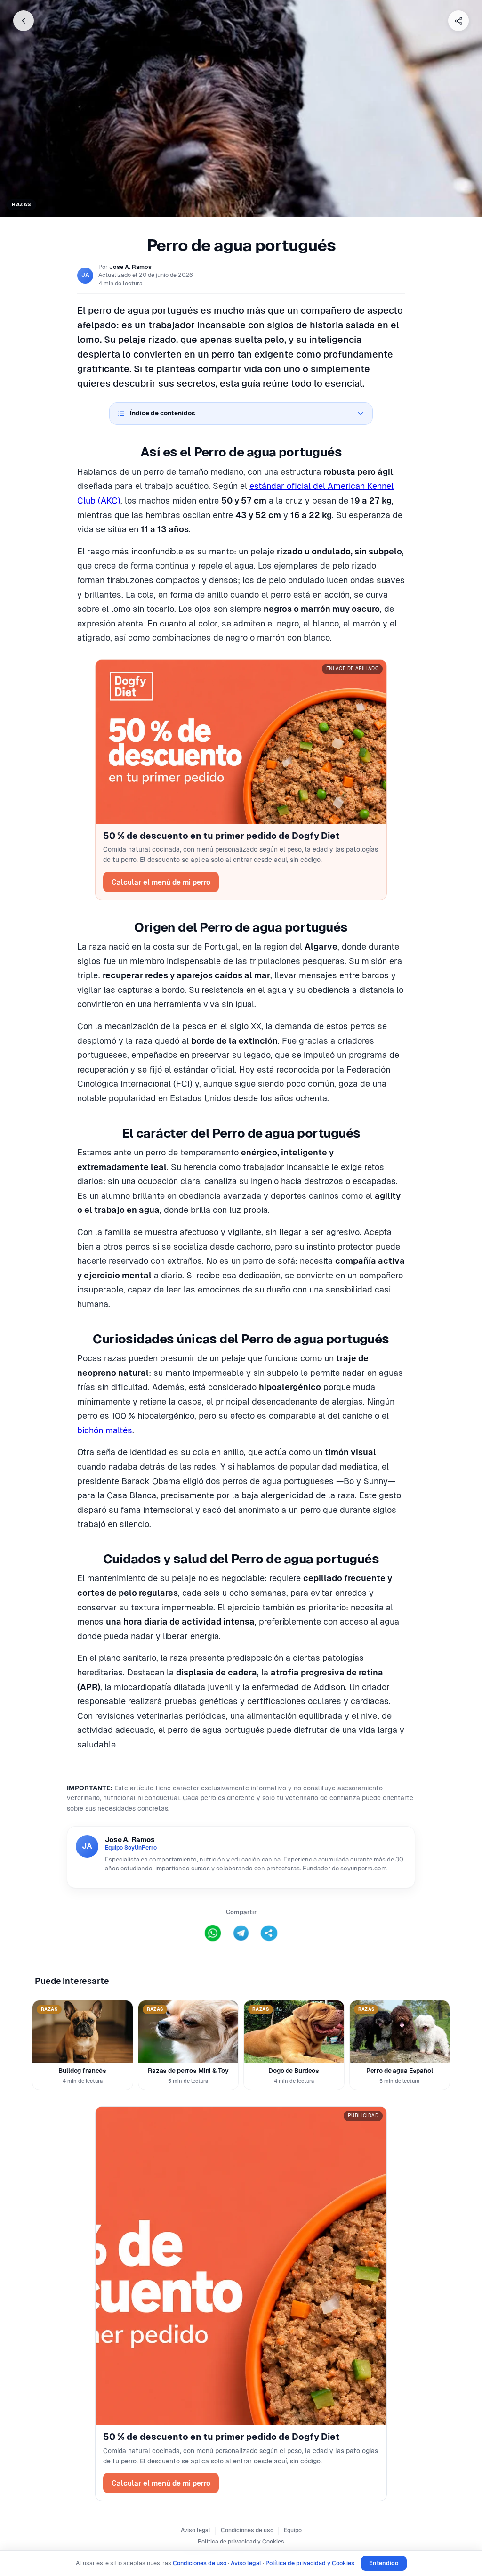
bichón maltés (105, 1430)
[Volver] (24, 21)
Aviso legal (196, 2530)
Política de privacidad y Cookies (241, 2542)
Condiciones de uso (247, 2530)
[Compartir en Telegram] (241, 1933)
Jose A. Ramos (130, 267)
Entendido (384, 2563)
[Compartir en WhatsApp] (213, 1933)
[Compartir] (458, 21)
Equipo (293, 2530)
